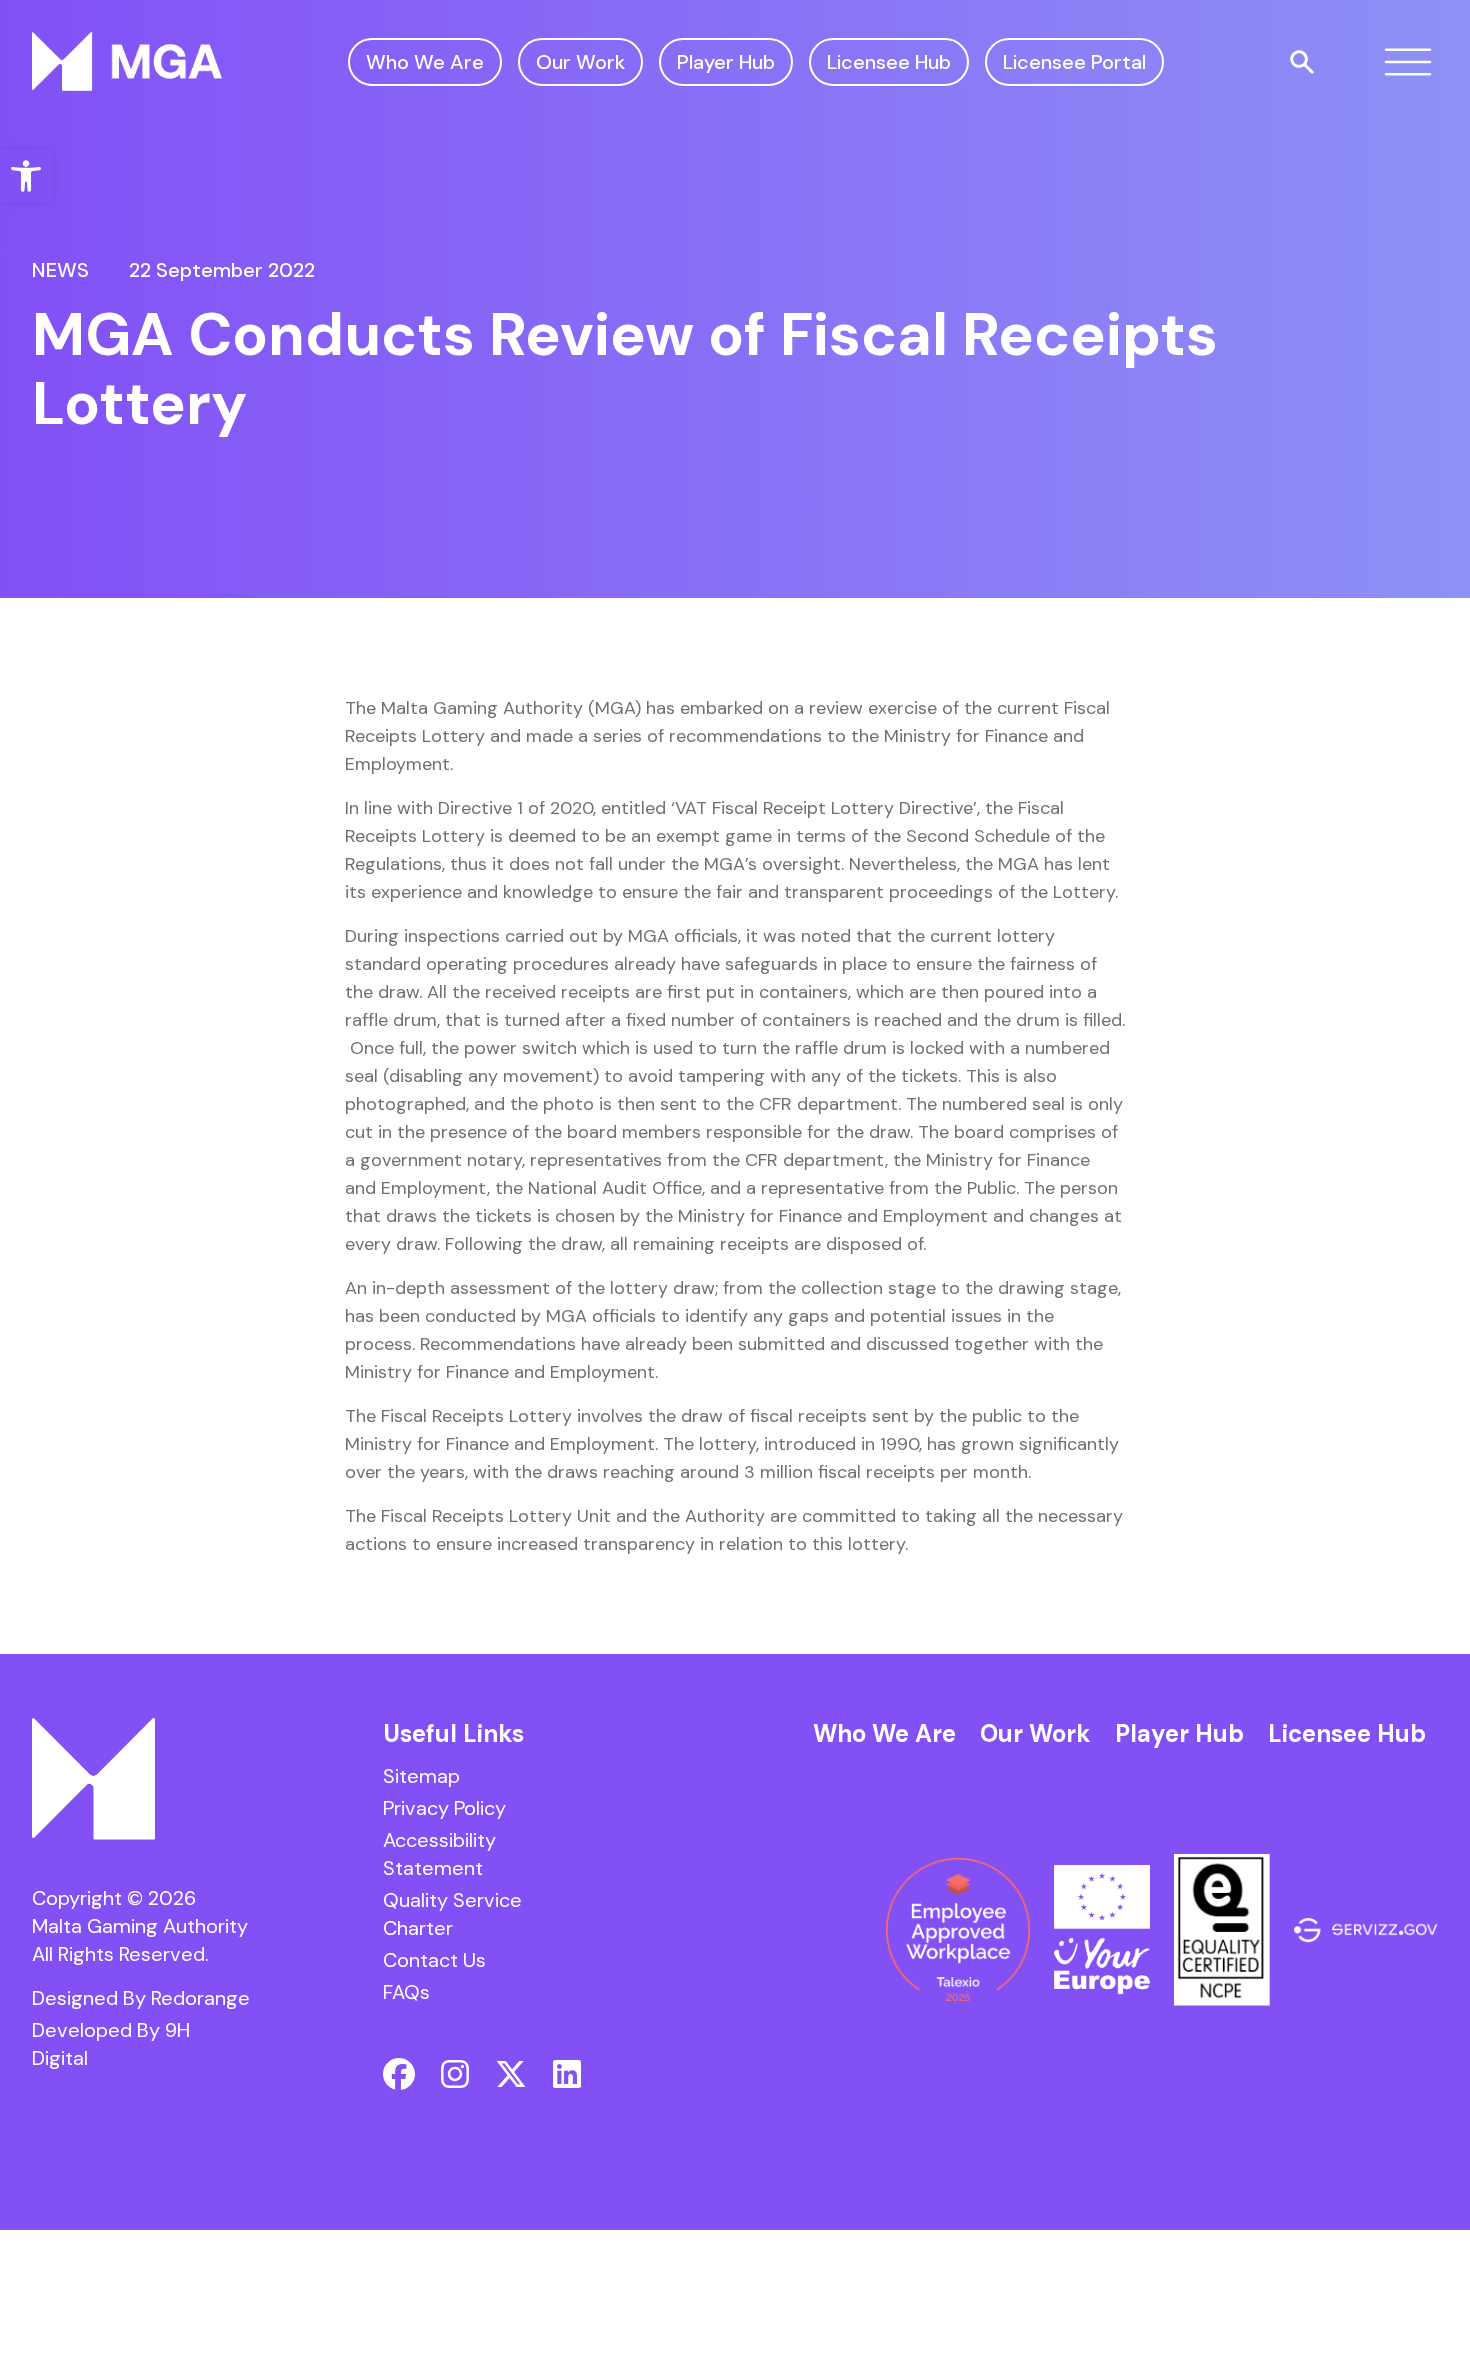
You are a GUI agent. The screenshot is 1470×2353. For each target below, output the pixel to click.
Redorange (200, 1998)
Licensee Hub (889, 62)
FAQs (406, 1992)
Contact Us (434, 1960)
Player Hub (726, 62)
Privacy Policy (444, 1808)
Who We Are (425, 62)
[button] (26, 176)
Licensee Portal (1074, 62)
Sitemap (421, 1776)
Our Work (580, 62)
